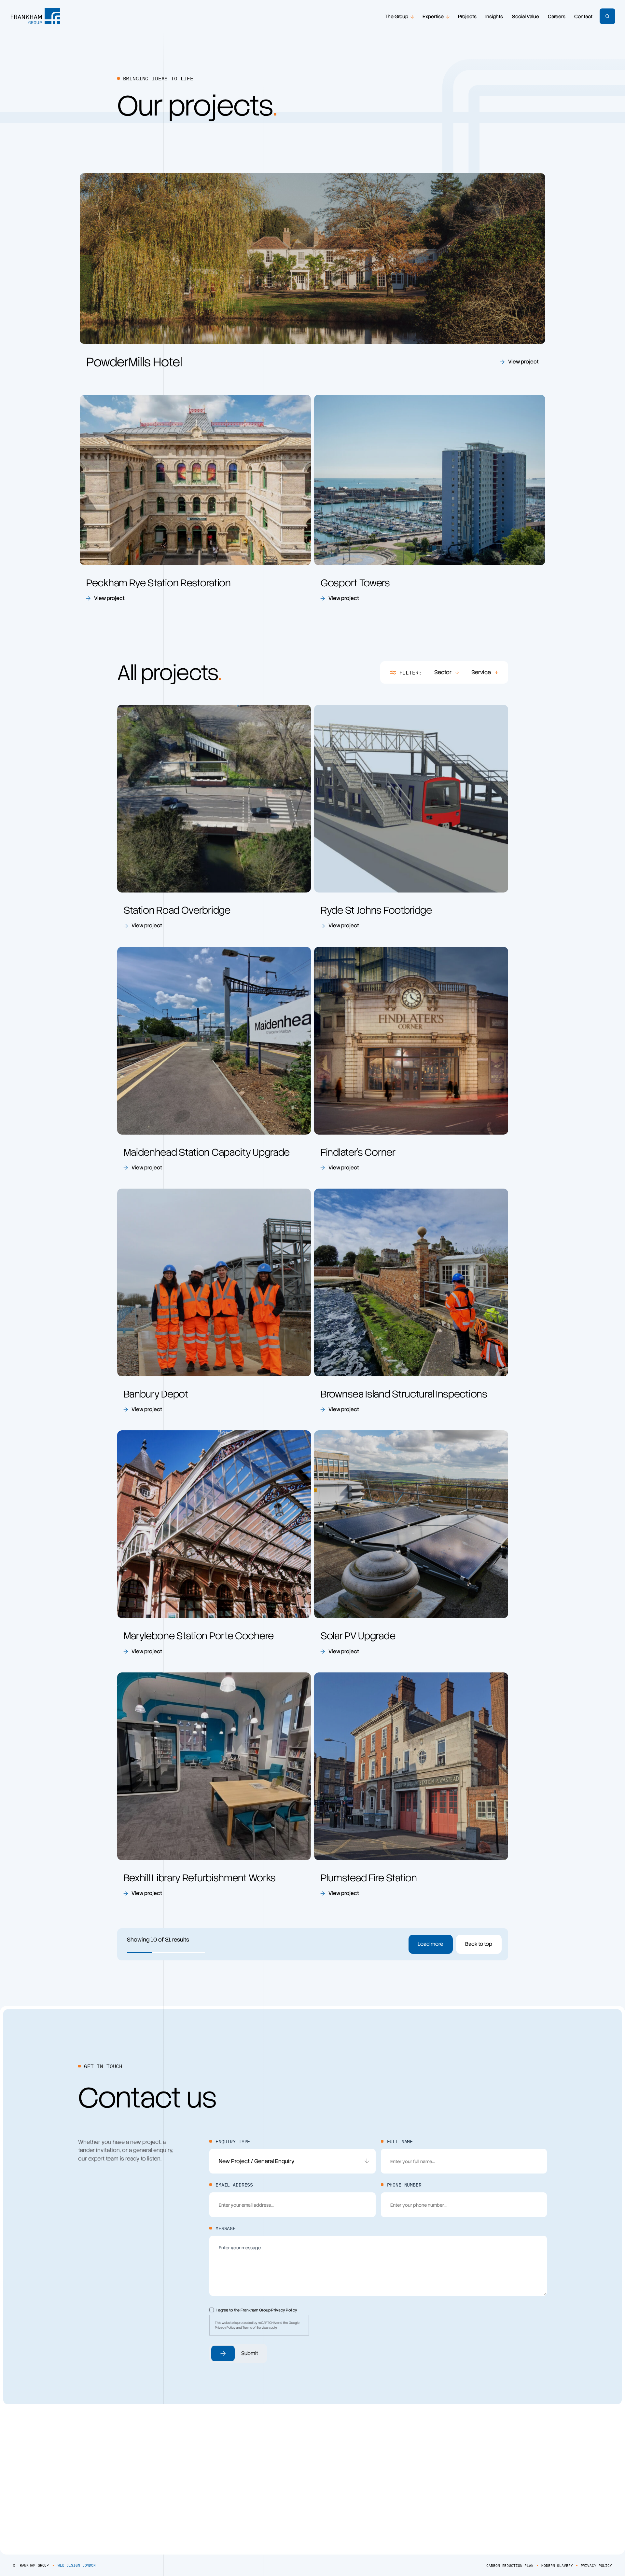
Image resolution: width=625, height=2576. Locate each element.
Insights (494, 17)
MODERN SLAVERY (557, 2566)
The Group (396, 17)
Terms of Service (255, 2328)
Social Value (526, 17)
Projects (467, 17)
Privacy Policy (284, 2310)
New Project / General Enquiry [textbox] (257, 2161)
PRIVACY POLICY (596, 2566)
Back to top (479, 1944)
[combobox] (292, 2161)
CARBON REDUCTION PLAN (510, 2566)
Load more (431, 1944)
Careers (557, 17)
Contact (583, 17)
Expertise (433, 17)
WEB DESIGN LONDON (77, 2565)
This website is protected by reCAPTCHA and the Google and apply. (257, 2325)
